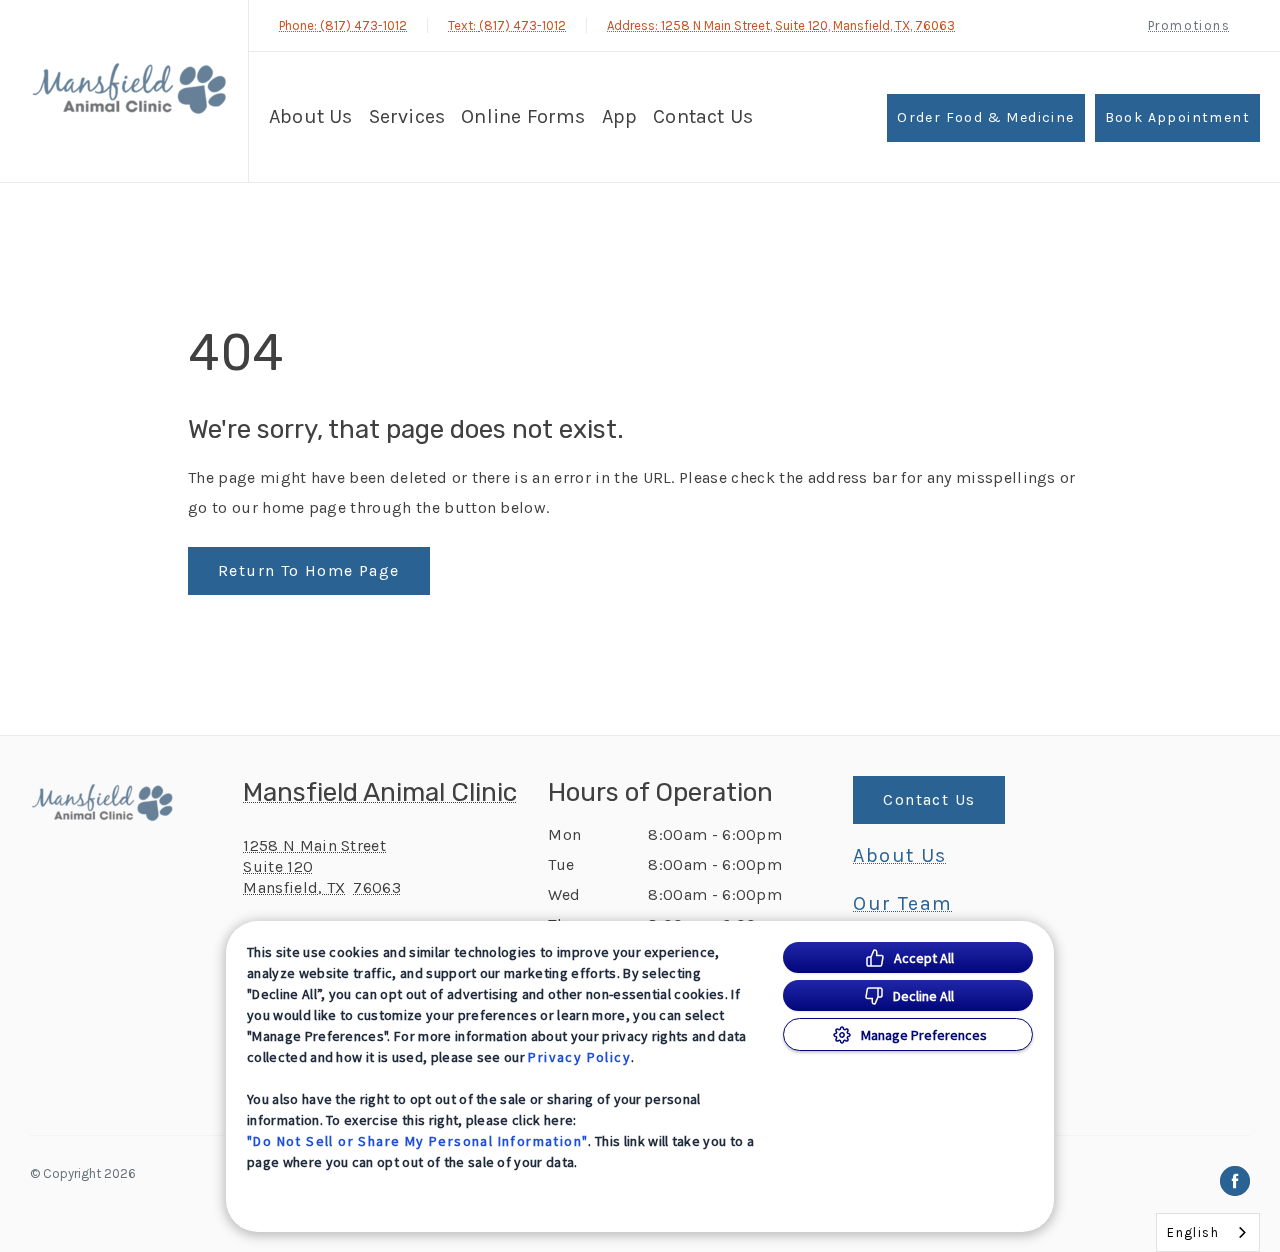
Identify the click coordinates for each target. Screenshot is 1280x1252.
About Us (311, 116)
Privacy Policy (579, 1057)
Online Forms (523, 116)
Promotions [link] (1189, 25)
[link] (129, 88)
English (1193, 1232)
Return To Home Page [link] (309, 570)
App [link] (620, 116)
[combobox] (1208, 1232)
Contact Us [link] (703, 116)
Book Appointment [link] (1177, 117)
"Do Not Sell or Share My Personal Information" (417, 1141)
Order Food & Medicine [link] (985, 117)
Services (407, 116)
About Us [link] (899, 856)
